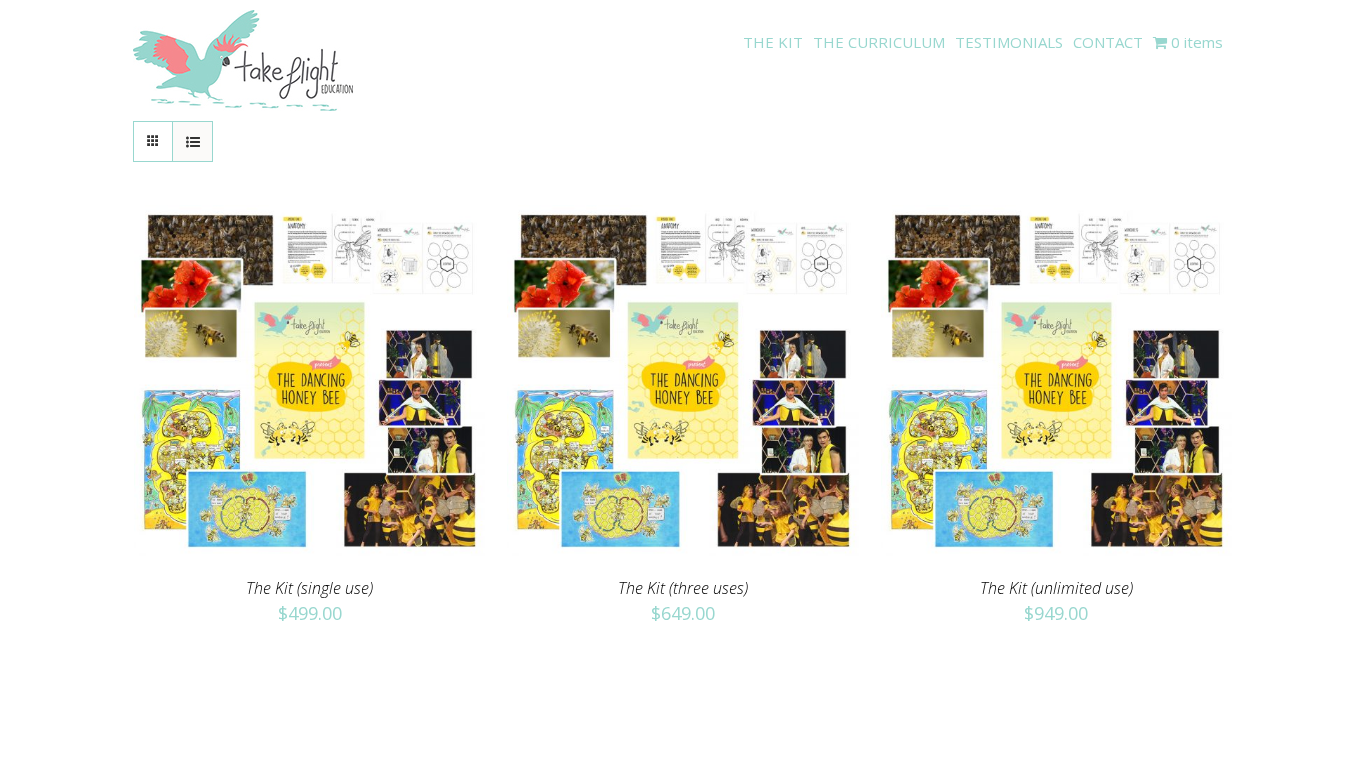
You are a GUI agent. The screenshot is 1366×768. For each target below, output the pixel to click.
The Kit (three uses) (683, 588)
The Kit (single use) (309, 588)
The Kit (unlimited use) (1056, 588)
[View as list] (192, 141)
